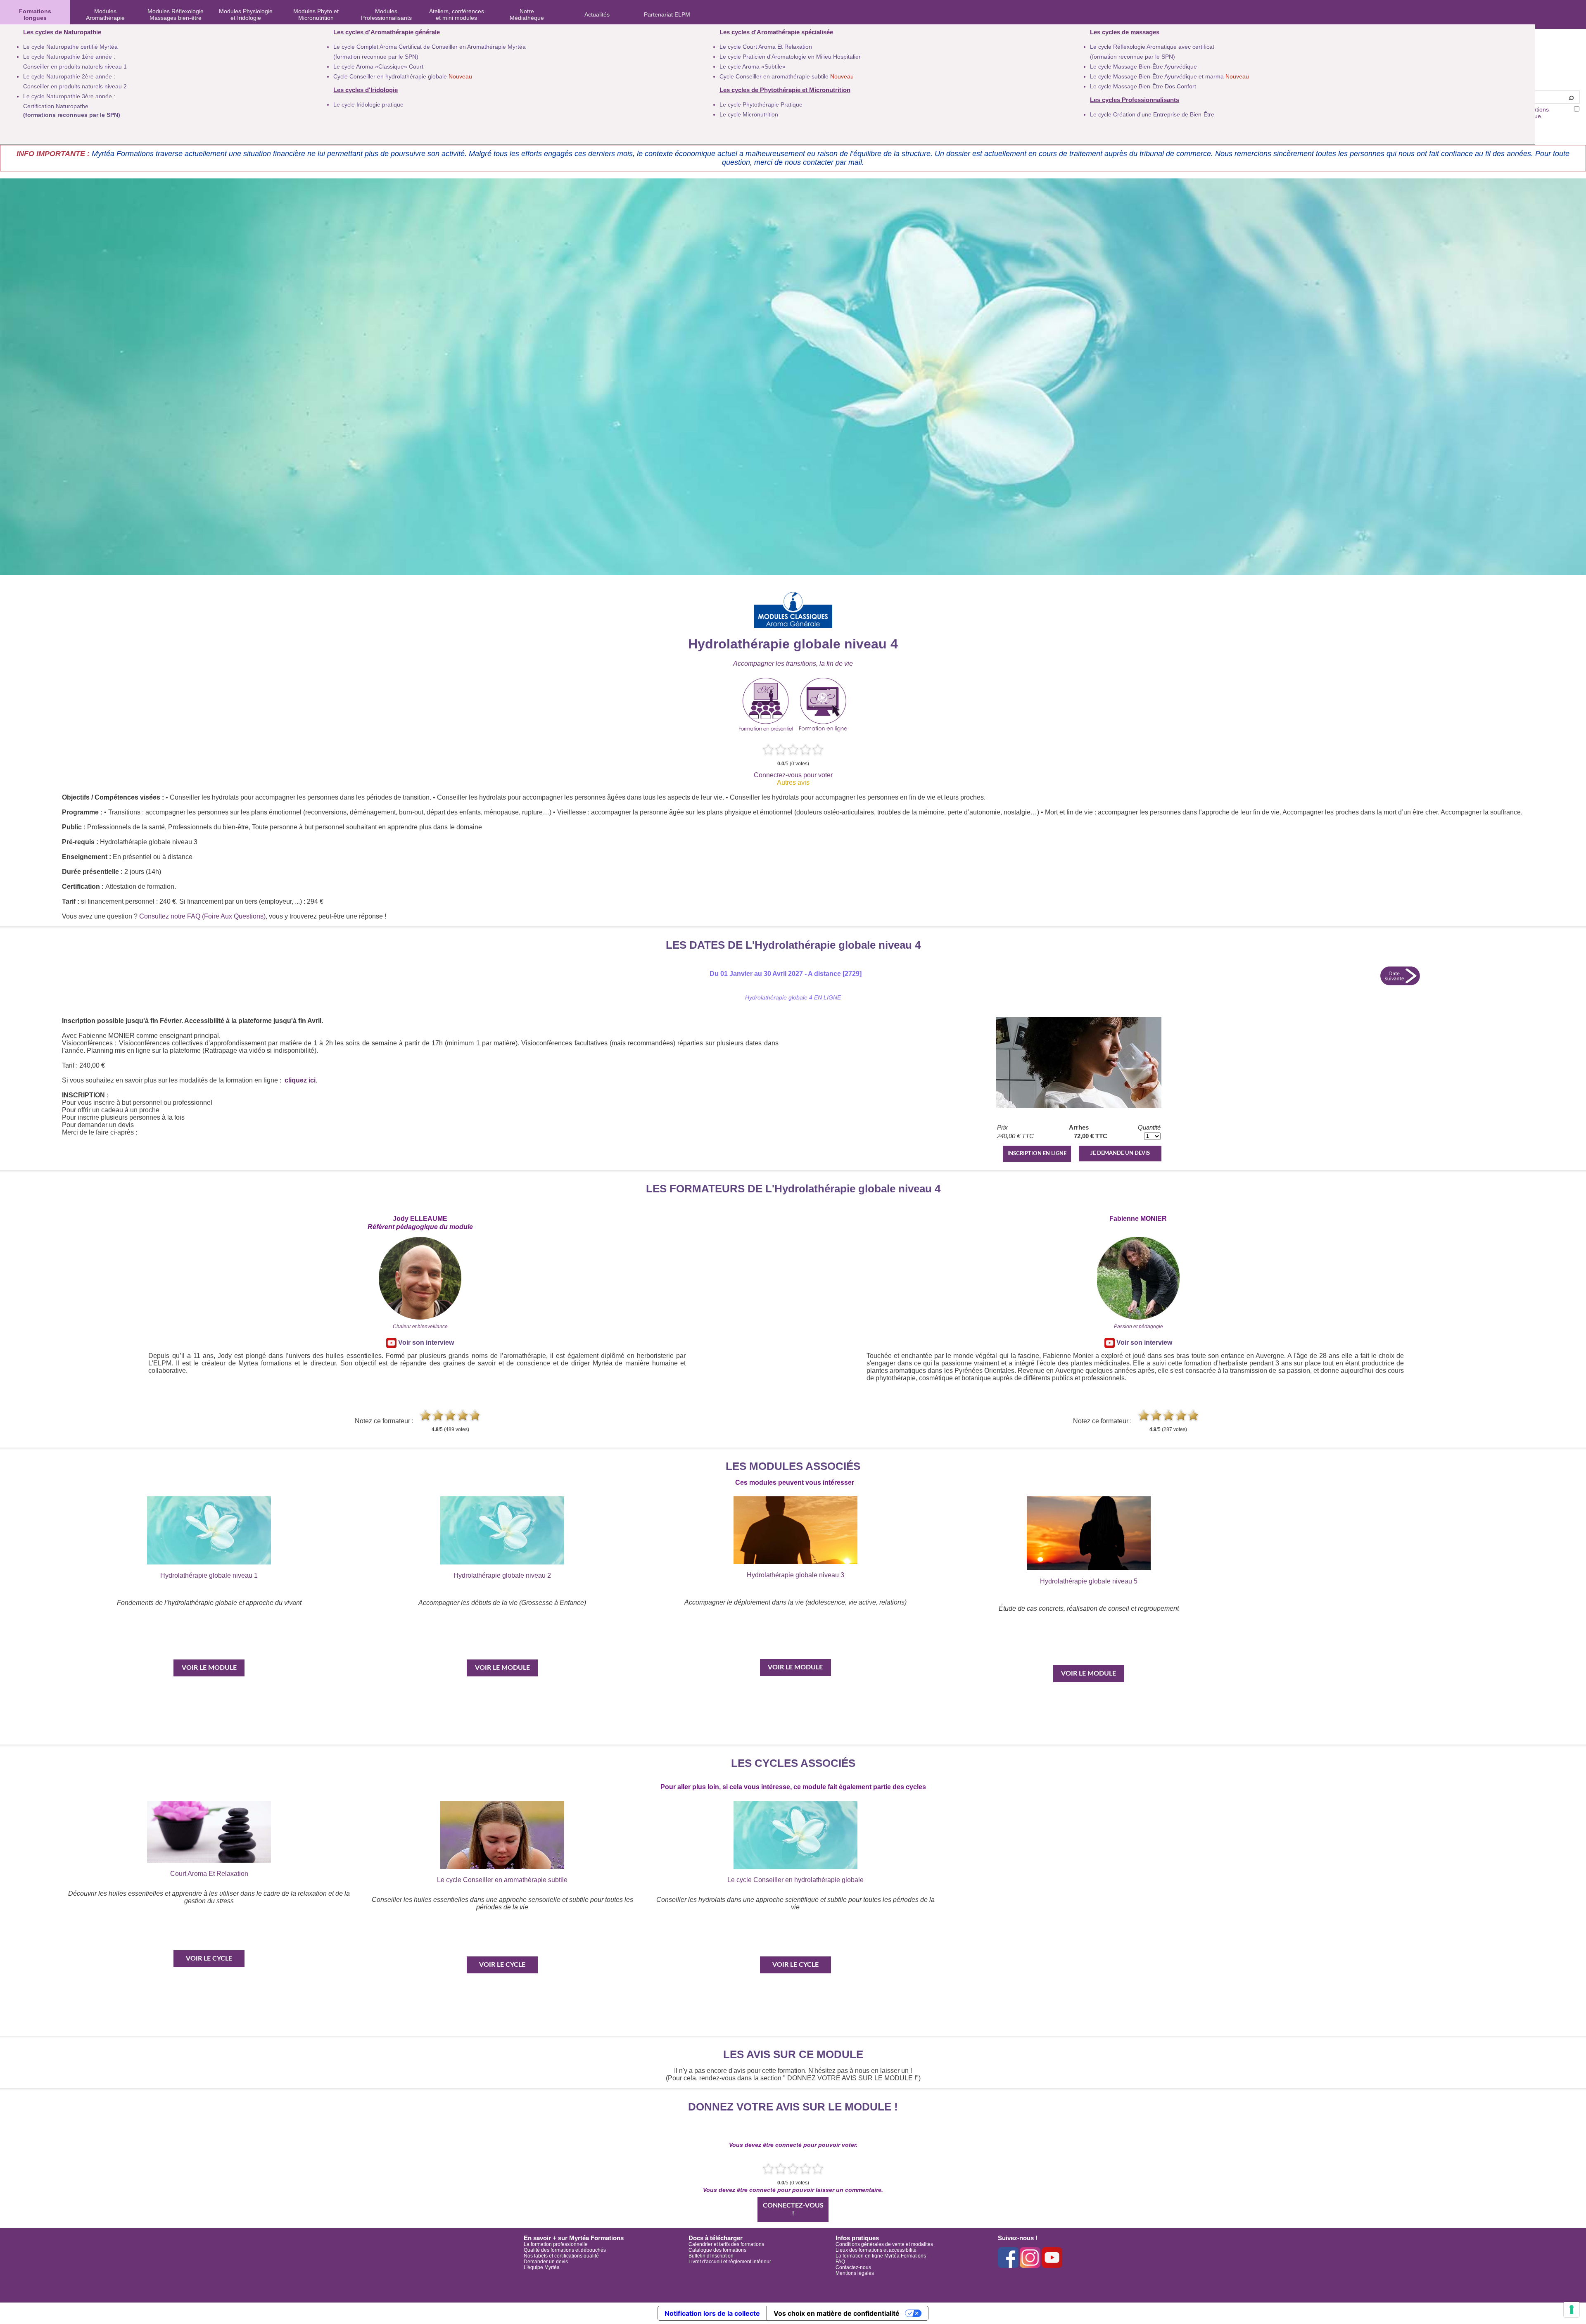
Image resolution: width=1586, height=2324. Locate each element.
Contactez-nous (853, 2267)
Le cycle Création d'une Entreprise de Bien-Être (1152, 114)
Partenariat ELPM (667, 14)
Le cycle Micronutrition (749, 114)
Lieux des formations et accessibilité (876, 2250)
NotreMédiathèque (527, 14)
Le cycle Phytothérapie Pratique (761, 104)
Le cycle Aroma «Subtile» (753, 66)
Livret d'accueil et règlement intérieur (730, 2262)
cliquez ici (300, 1080)
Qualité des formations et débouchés (565, 2250)
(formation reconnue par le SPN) (376, 57)
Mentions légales (855, 2273)
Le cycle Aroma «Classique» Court (378, 66)
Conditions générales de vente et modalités (884, 2244)
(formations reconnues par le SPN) (72, 115)
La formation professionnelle (556, 2244)
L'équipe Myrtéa (542, 2267)
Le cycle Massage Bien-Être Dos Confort (1143, 86)
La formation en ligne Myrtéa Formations (881, 2256)
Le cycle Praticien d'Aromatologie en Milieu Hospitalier (790, 57)
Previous (51, 1647)
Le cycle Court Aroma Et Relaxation (766, 47)
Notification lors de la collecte (712, 2313)
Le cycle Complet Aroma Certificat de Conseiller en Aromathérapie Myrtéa (430, 47)
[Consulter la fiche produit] (1079, 1106)
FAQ (840, 2262)
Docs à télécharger (716, 2238)
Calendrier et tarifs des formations (726, 2244)
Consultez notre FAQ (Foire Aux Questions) (202, 916)
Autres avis (793, 782)
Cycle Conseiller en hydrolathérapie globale (403, 76)
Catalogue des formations (717, 2250)
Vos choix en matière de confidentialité (837, 2313)
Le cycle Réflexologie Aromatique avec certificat (1152, 47)
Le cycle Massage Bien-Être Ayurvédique (1143, 66)
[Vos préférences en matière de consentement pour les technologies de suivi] (1572, 2310)
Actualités (597, 14)
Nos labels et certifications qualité (561, 2256)
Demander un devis (546, 2262)
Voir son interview (425, 1342)
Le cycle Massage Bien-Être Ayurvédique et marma (1169, 76)
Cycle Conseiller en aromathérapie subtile (787, 76)
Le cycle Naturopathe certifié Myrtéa (70, 47)
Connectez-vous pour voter (793, 775)
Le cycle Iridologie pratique (368, 104)
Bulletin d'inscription (711, 2256)
